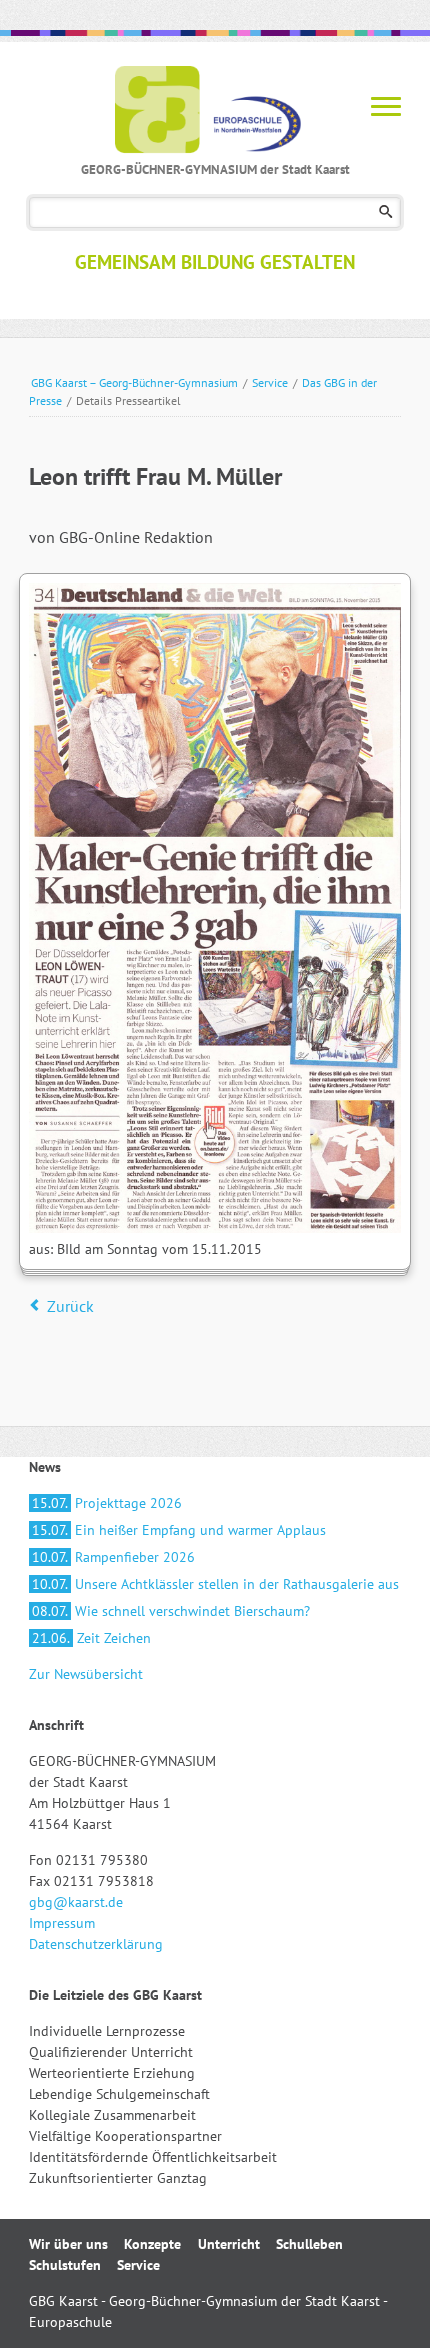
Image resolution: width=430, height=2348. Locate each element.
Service (270, 382)
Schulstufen (65, 2265)
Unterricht (229, 2244)
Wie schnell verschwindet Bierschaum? (171, 1611)
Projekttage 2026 (107, 1503)
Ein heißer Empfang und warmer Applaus (179, 1530)
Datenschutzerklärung (96, 1944)
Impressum (62, 1923)
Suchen (385, 212)
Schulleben (309, 2244)
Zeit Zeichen (91, 1638)
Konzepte (152, 2244)
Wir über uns (68, 2244)
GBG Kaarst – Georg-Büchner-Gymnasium (134, 382)
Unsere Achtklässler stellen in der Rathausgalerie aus (215, 1584)
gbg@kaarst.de (76, 1902)
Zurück (70, 1306)
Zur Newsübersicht (86, 1674)
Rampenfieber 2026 (113, 1557)
